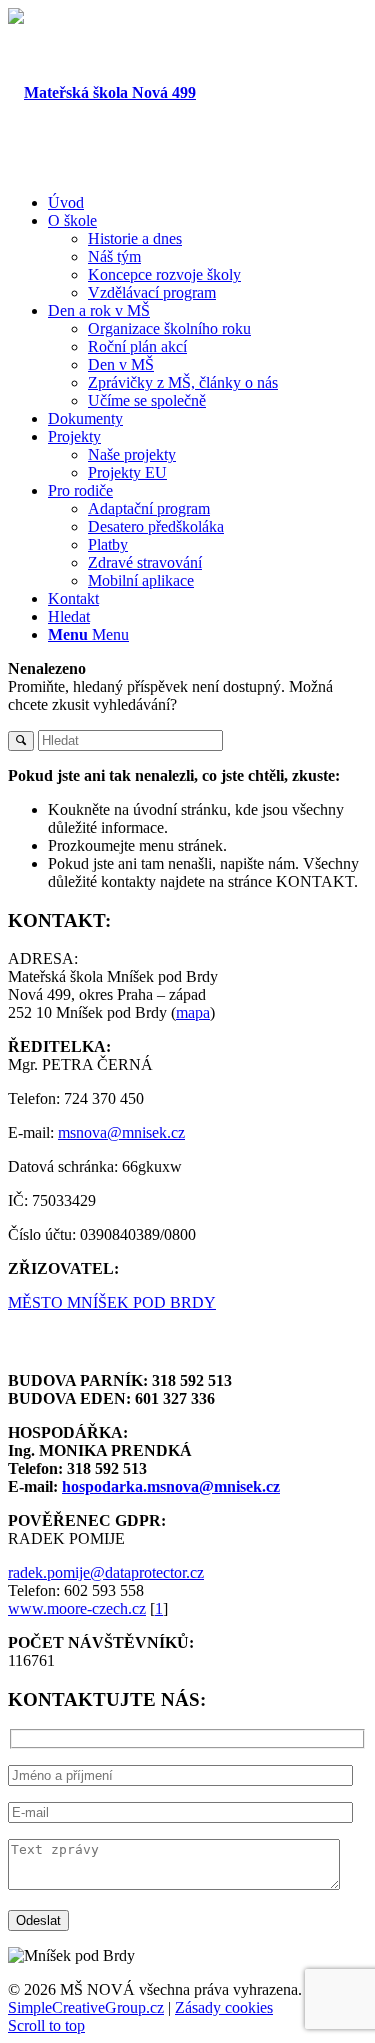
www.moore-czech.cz (77, 1608)
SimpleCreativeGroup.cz (86, 2007)
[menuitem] (207, 203)
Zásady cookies (224, 2007)
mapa (193, 1012)
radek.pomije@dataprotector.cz (106, 1572)
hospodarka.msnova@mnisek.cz (171, 1486)
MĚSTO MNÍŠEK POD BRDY (112, 1302)
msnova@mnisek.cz (121, 1132)
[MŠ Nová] (102, 92)
